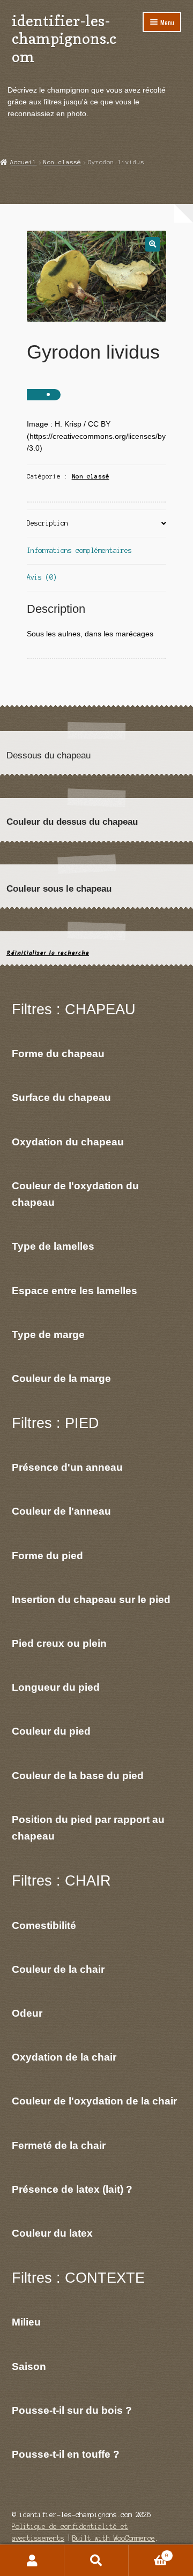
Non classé (62, 162)
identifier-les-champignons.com (64, 39)
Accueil (23, 162)
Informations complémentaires (79, 550)
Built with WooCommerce (114, 2538)
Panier (149, 2553)
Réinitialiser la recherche (48, 953)
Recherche (96, 2560)
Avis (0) (42, 577)
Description (47, 523)
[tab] (97, 524)
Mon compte (32, 2560)
